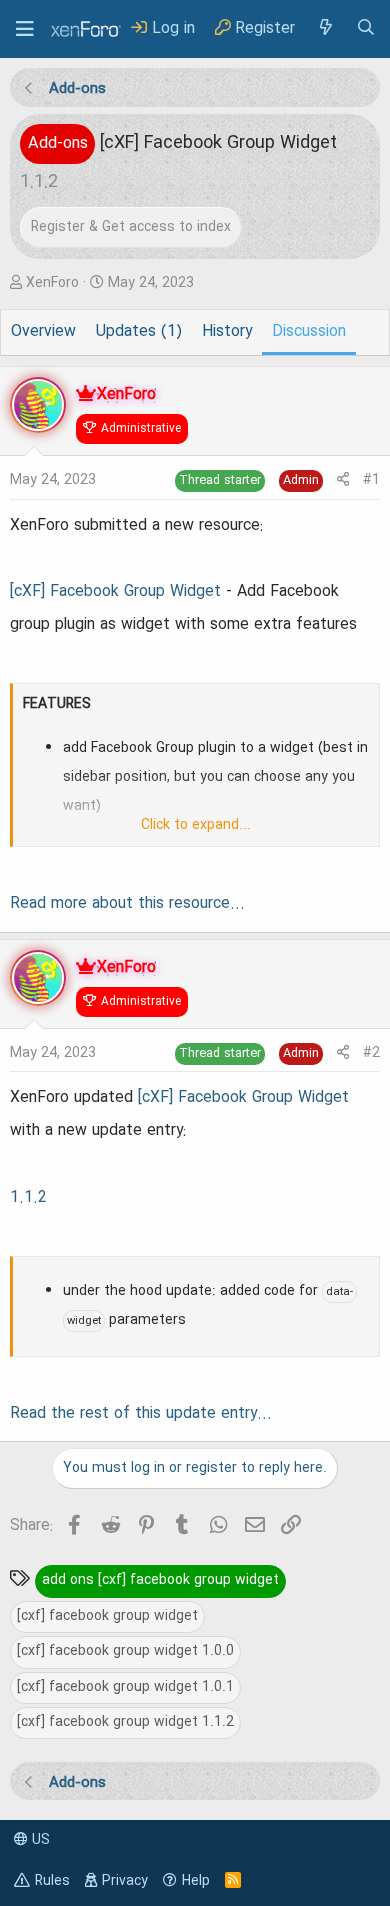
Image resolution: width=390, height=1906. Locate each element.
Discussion (309, 332)
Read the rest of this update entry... (141, 1414)
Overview (43, 332)
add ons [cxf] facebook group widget (160, 1580)
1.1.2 (28, 1198)
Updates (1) (139, 332)
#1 (371, 480)
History (227, 332)
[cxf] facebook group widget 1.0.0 (125, 1651)
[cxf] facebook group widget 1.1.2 (125, 1722)
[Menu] (25, 29)
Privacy (125, 1881)
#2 (371, 1053)
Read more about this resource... (127, 904)
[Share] (343, 480)
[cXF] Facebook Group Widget (115, 592)
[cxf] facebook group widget (107, 1616)
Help (196, 1881)
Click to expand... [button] (196, 825)
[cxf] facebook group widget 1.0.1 (125, 1687)
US (39, 1840)
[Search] (366, 28)
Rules (52, 1881)
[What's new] (325, 28)
